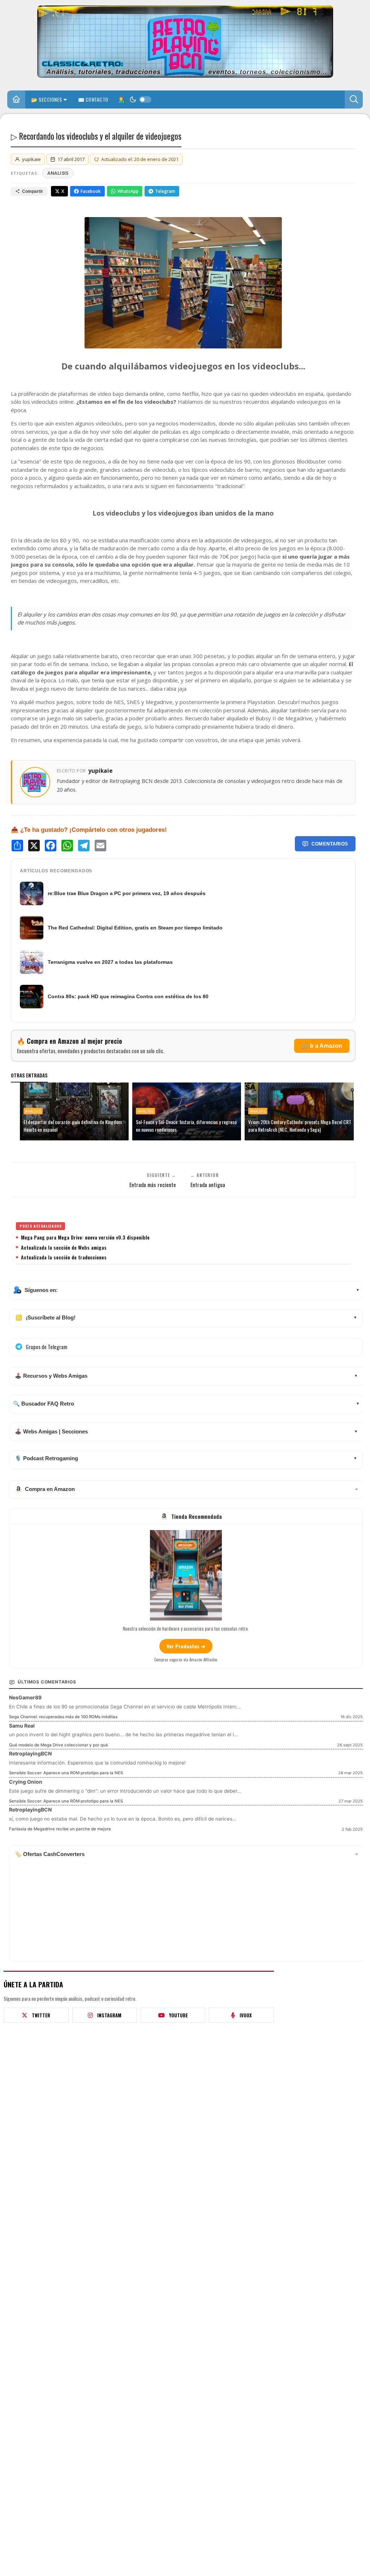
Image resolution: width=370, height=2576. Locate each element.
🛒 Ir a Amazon (322, 1046)
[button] (354, 99)
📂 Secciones (47, 99)
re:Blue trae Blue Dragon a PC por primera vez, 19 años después (127, 893)
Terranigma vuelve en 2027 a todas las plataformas (110, 962)
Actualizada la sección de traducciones (64, 1257)
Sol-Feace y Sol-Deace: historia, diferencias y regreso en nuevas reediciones (186, 1126)
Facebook (91, 191)
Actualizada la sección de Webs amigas (64, 1247)
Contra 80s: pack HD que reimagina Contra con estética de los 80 (128, 996)
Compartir (33, 191)
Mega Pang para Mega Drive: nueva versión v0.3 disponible (85, 1237)
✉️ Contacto (93, 99)
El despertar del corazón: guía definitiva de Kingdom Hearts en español (73, 1126)
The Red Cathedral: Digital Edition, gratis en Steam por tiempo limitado (135, 928)
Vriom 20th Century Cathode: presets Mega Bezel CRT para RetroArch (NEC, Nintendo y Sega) (300, 1126)
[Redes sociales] (121, 99)
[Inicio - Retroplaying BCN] (16, 100)
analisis (58, 173)
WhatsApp (128, 191)
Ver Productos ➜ (186, 1646)
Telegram (165, 191)
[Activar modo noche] (140, 99)
